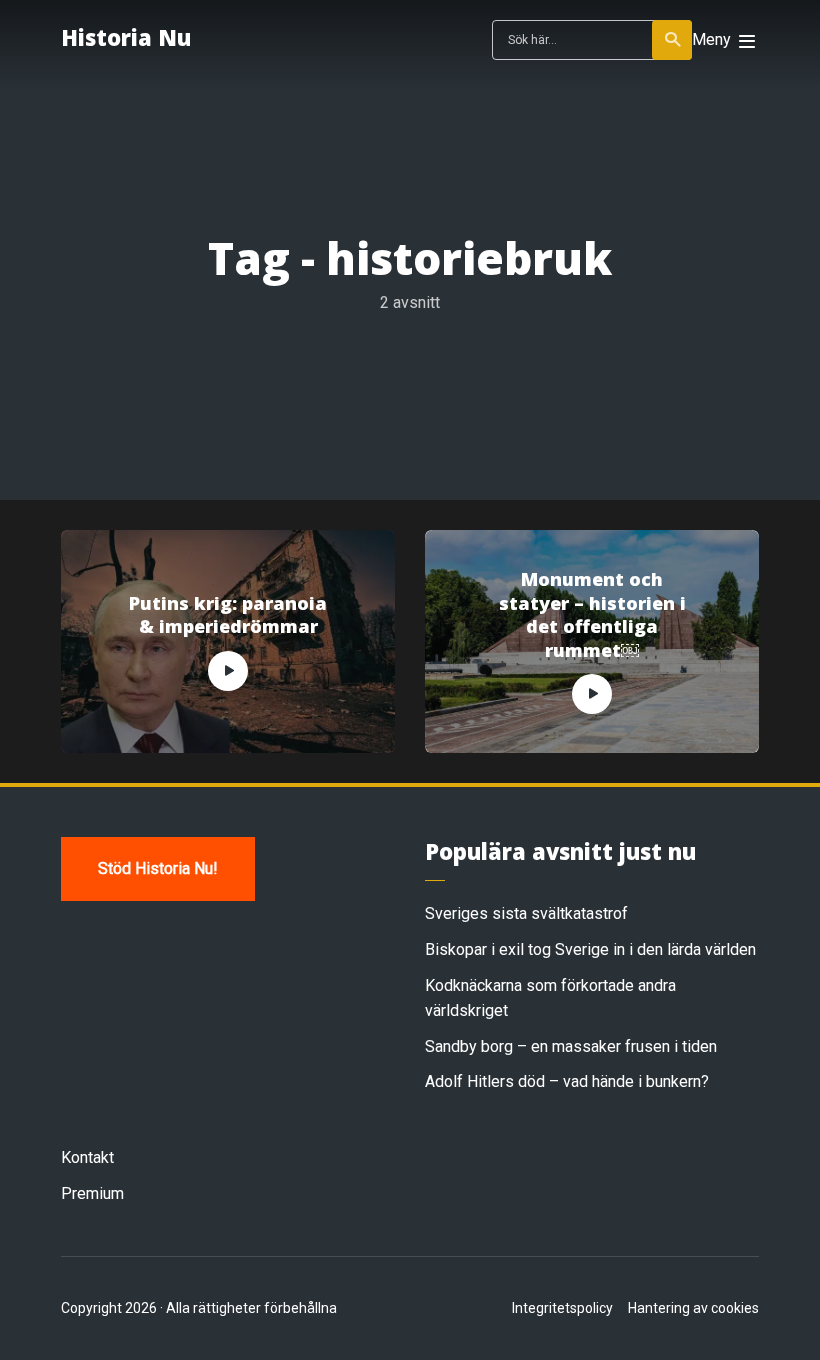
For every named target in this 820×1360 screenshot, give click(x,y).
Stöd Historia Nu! (158, 868)
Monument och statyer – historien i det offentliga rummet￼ (592, 614)
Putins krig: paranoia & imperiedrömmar (228, 615)
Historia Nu (126, 37)
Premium (92, 1193)
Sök (672, 40)
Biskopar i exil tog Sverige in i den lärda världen (590, 949)
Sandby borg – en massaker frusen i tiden (571, 1046)
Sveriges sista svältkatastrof (526, 913)
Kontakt (87, 1157)
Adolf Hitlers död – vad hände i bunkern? (567, 1081)
